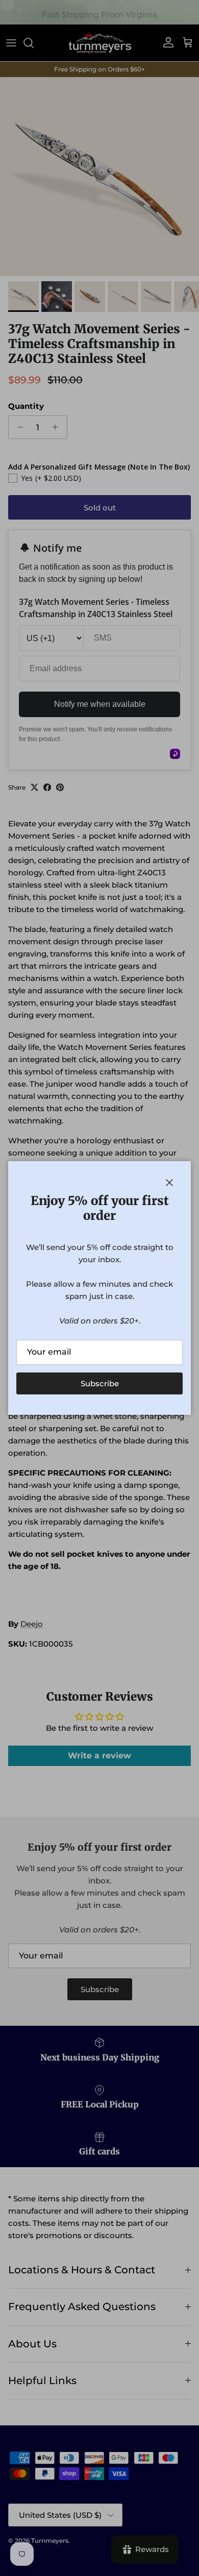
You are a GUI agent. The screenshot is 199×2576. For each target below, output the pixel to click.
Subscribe (100, 1383)
